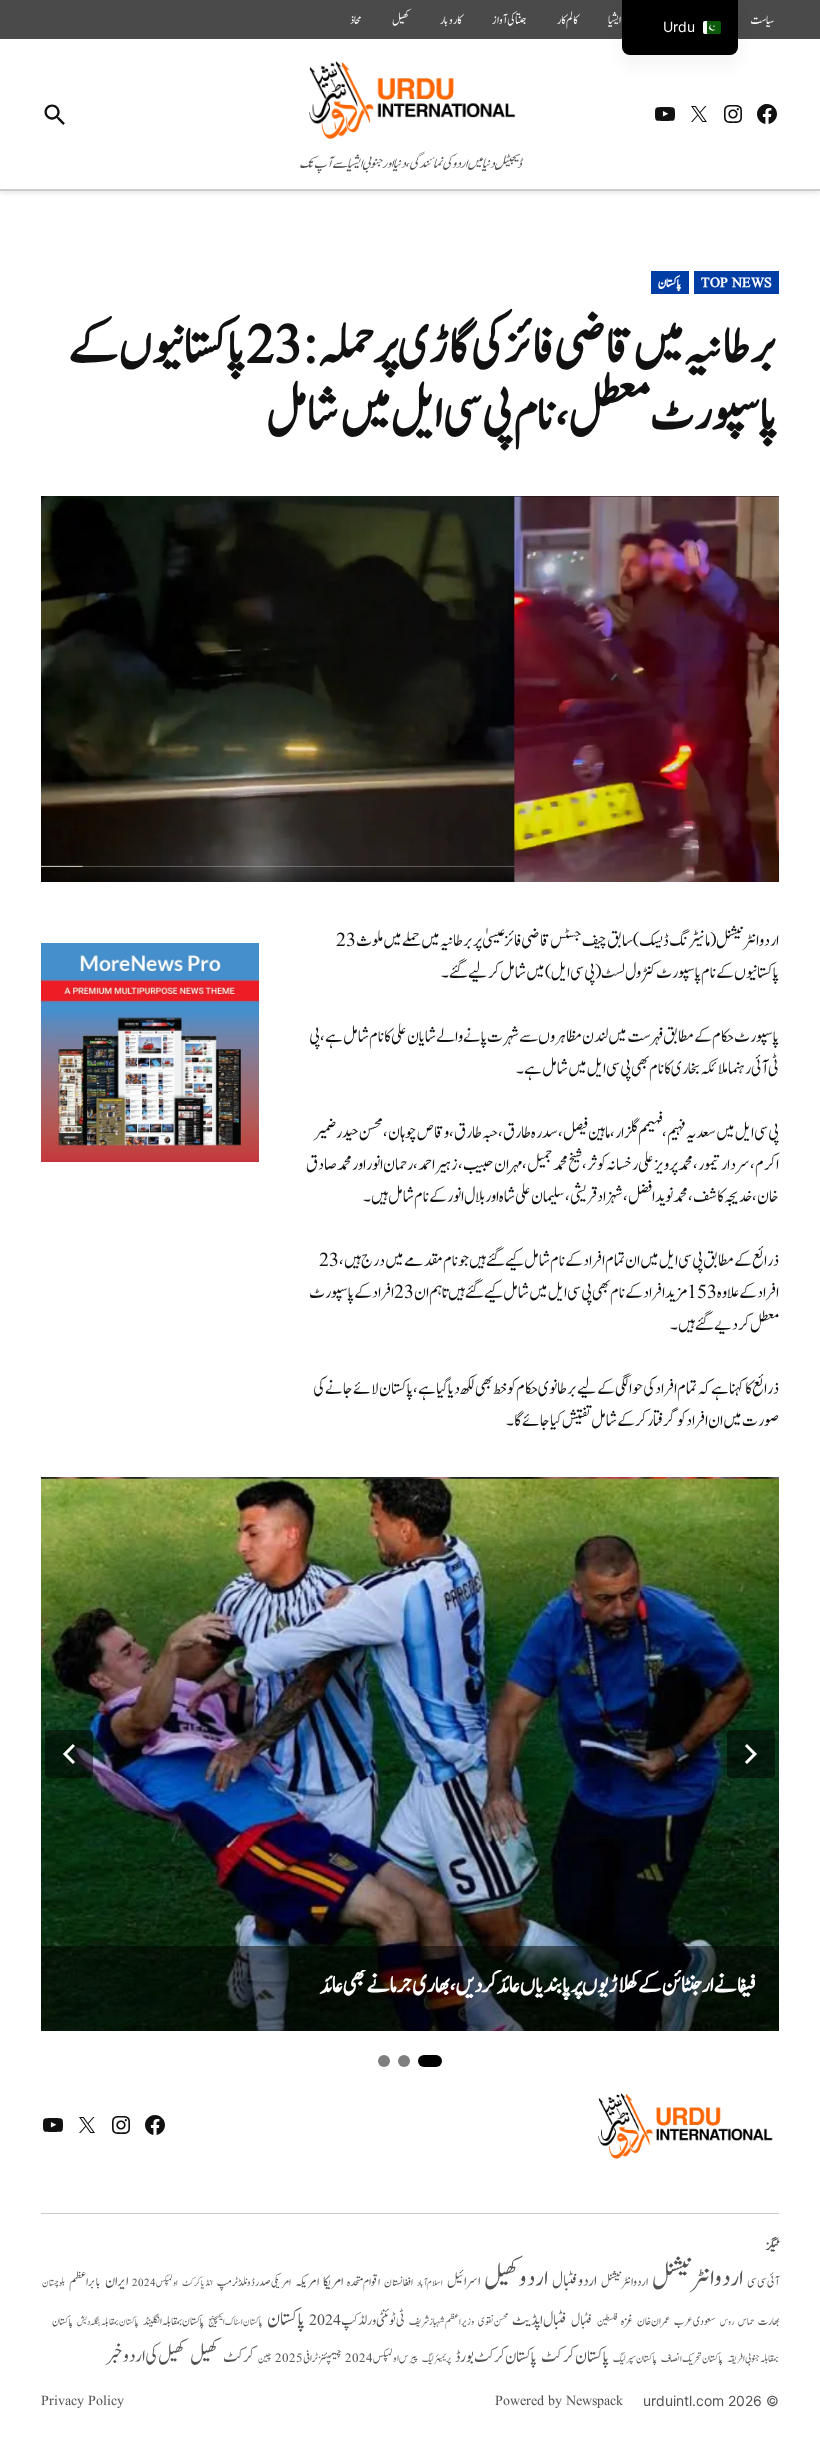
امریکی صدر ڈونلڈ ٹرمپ (254, 2283)
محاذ (356, 20)
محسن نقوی (493, 2321)
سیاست (762, 20)
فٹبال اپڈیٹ (539, 2320)
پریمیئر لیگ (436, 2359)
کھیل (401, 20)
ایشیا (614, 20)
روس (727, 2322)
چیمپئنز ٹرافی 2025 (308, 2359)
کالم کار (567, 20)
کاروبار (451, 20)
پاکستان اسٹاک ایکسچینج (235, 2322)
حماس (746, 2321)
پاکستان (670, 283)
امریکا (333, 2281)
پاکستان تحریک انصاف (692, 2358)
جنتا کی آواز (509, 20)
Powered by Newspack (559, 2401)
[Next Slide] (751, 1754)
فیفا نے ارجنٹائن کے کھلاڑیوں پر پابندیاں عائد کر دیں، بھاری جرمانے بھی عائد (537, 1985)
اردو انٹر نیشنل (624, 2282)
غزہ (627, 2321)
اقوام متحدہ (363, 2282)
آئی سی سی (763, 2282)
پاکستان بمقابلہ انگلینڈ (173, 2322)
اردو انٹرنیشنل (697, 2278)
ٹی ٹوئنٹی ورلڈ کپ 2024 (357, 2320)
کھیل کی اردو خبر (146, 2356)
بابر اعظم (85, 2282)
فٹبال (582, 2321)
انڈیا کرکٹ (197, 2283)
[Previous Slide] (69, 1754)
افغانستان (398, 2283)
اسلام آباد (430, 2283)
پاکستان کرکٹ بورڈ (496, 2357)
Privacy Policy (82, 2401)
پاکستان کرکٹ (575, 2357)
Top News (736, 283)
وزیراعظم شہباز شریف (441, 2322)
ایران (116, 2281)
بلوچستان (53, 2283)
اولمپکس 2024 (155, 2283)
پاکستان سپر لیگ (635, 2359)
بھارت (768, 2321)
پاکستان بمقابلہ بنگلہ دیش (108, 2322)
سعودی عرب (695, 2321)
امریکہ (307, 2282)
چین (264, 2358)
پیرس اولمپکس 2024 (381, 2358)
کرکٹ (238, 2357)
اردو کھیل (516, 2278)
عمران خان (653, 2321)
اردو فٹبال (574, 2281)
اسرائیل (463, 2281)
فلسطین (607, 2321)
